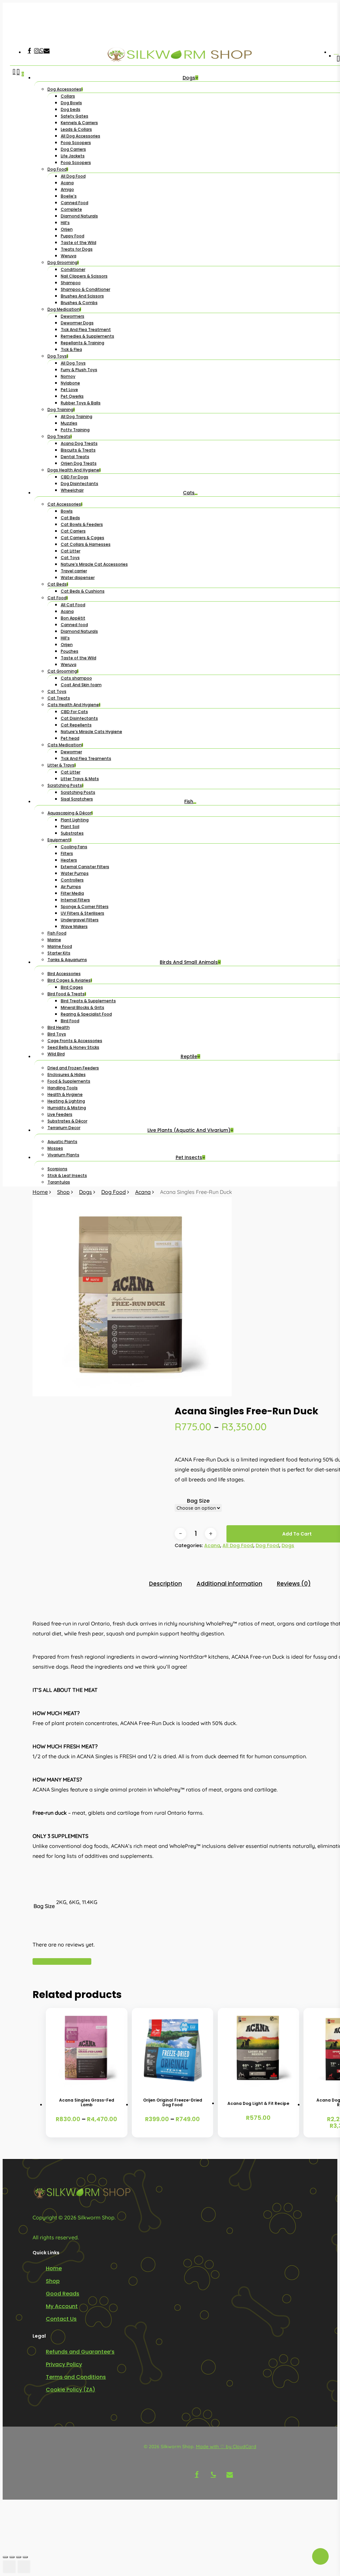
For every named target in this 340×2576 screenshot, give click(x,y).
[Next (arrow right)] (24, 2567)
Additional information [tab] (229, 1584)
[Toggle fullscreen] (12, 2557)
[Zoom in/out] (5, 2557)
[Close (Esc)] (25, 2557)
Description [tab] (166, 1584)
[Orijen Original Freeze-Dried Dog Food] (173, 2049)
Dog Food (114, 1192)
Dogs (85, 1192)
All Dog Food (238, 1545)
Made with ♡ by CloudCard (226, 2447)
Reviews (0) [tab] (294, 1584)
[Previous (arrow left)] (9, 2567)
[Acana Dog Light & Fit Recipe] (259, 2049)
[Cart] (18, 628)
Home (40, 1192)
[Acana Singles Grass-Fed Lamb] (87, 2049)
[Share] (19, 2557)
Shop (63, 1192)
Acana (143, 1192)
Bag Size (198, 1501)
